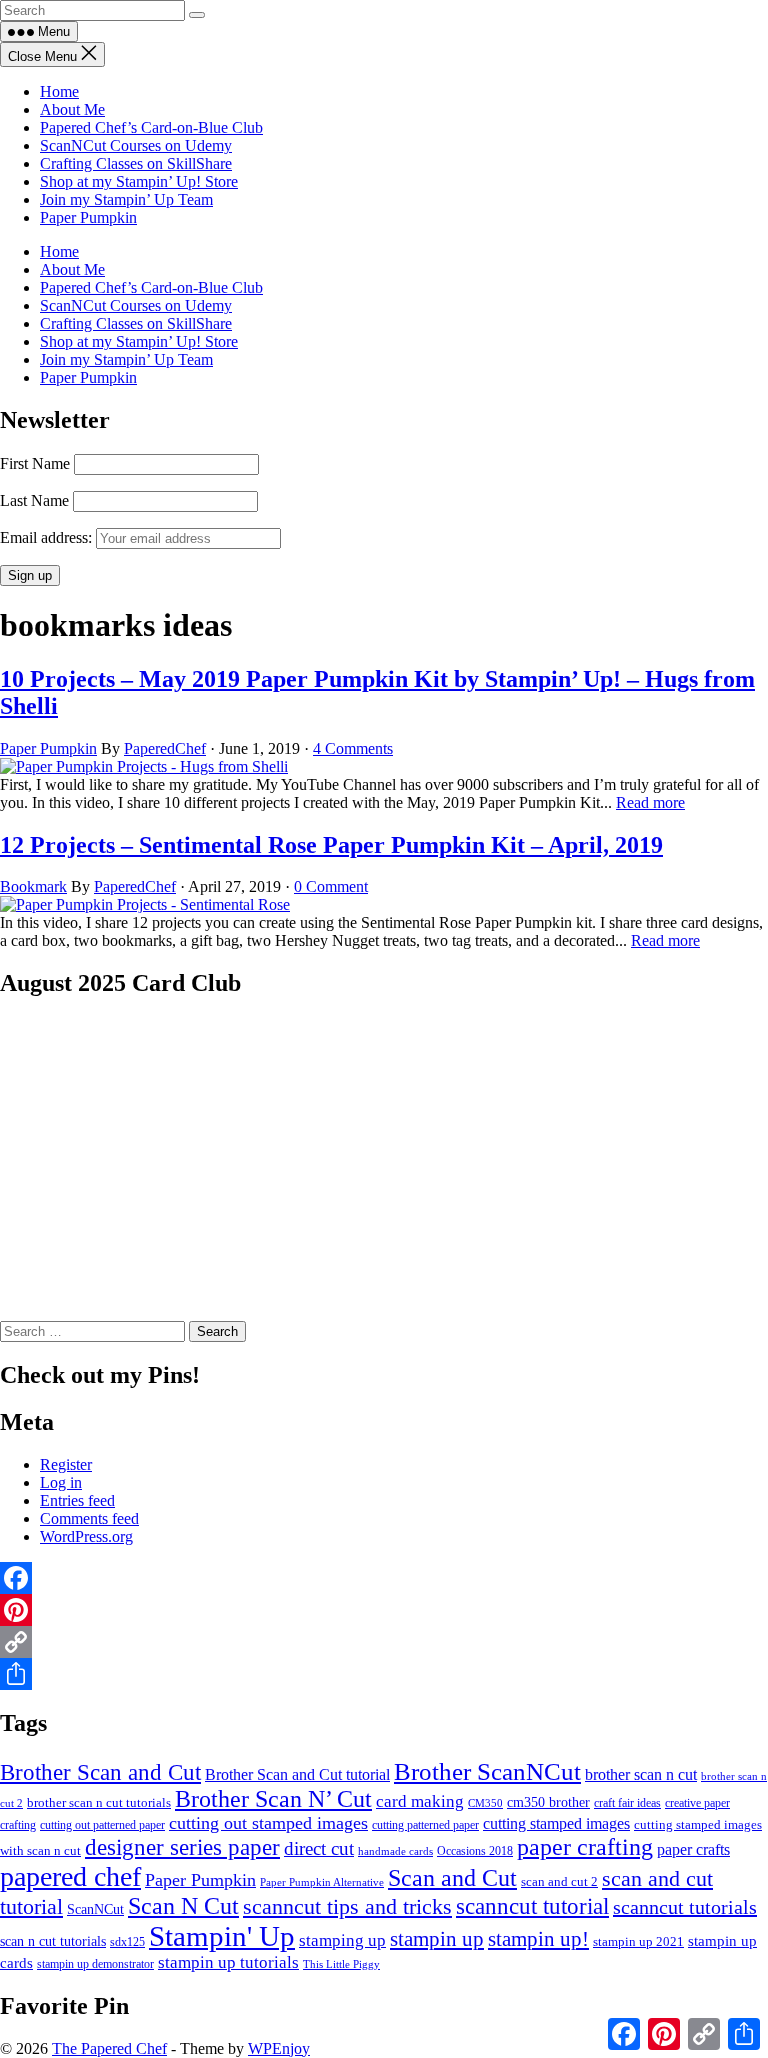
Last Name (34, 500)
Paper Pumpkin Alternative (322, 1882)
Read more (650, 802)
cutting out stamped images (268, 1823)
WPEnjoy (279, 2048)
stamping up (342, 1940)
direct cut (319, 1848)
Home (59, 91)
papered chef (70, 1876)
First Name (35, 463)
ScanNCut (95, 1909)
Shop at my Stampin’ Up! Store (139, 181)
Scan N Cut (183, 1906)
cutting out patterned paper (102, 1825)
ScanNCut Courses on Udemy (136, 145)
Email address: (48, 537)
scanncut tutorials (685, 1907)
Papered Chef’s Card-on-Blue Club (151, 127)
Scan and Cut (452, 1877)
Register (66, 1464)
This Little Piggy (341, 1964)
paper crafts (693, 1849)
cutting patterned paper (425, 1825)
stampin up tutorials (228, 1962)
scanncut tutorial (532, 1906)
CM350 (485, 1803)
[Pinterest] (384, 1610)
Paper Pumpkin (88, 217)
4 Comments (353, 748)
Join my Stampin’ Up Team (126, 199)
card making (420, 1801)
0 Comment (331, 886)
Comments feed (89, 1518)
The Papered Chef (109, 2048)
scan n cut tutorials (53, 1941)
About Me (72, 109)
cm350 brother (548, 1802)
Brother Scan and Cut (100, 1772)
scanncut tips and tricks (347, 1906)
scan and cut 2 (559, 1882)
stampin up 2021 (638, 1941)
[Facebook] (384, 1578)
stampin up (437, 1939)
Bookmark (33, 886)
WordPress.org (86, 1536)
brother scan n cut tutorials (99, 1802)
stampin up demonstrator (95, 1964)
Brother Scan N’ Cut (273, 1799)
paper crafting (585, 1847)
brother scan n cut (641, 1774)
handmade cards (395, 1851)
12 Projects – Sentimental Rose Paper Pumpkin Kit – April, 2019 (331, 845)
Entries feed (77, 1500)
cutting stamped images (556, 1823)
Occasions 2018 (475, 1851)
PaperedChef (165, 748)
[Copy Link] (384, 1642)
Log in (61, 1482)
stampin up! (538, 1939)
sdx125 (127, 1942)
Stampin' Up (222, 1936)
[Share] (384, 1674)
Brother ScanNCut (487, 1771)
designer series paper (182, 1847)
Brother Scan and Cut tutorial (297, 1774)
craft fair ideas (627, 1803)
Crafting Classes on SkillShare (136, 163)
